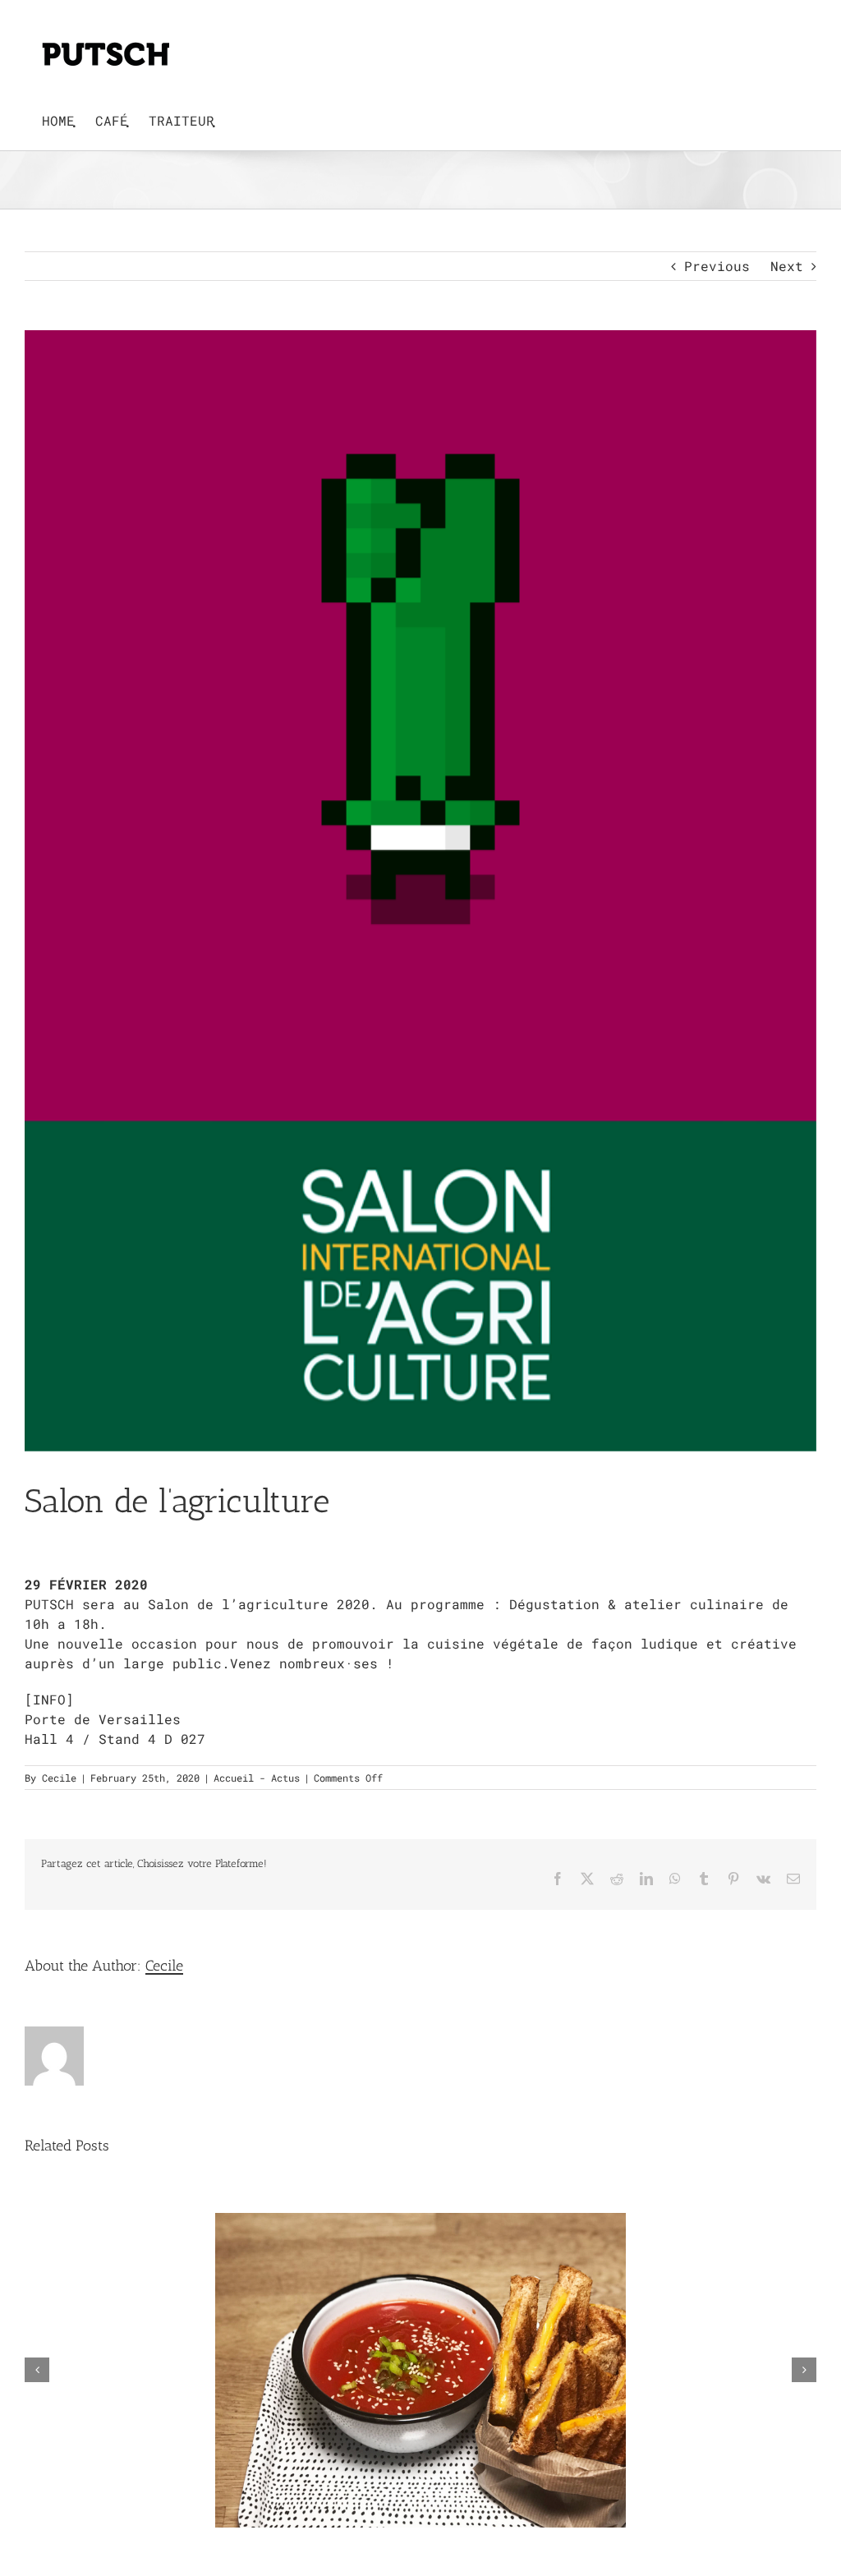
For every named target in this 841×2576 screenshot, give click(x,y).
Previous (717, 266)
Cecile (59, 1778)
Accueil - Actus (257, 1778)
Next (787, 266)
